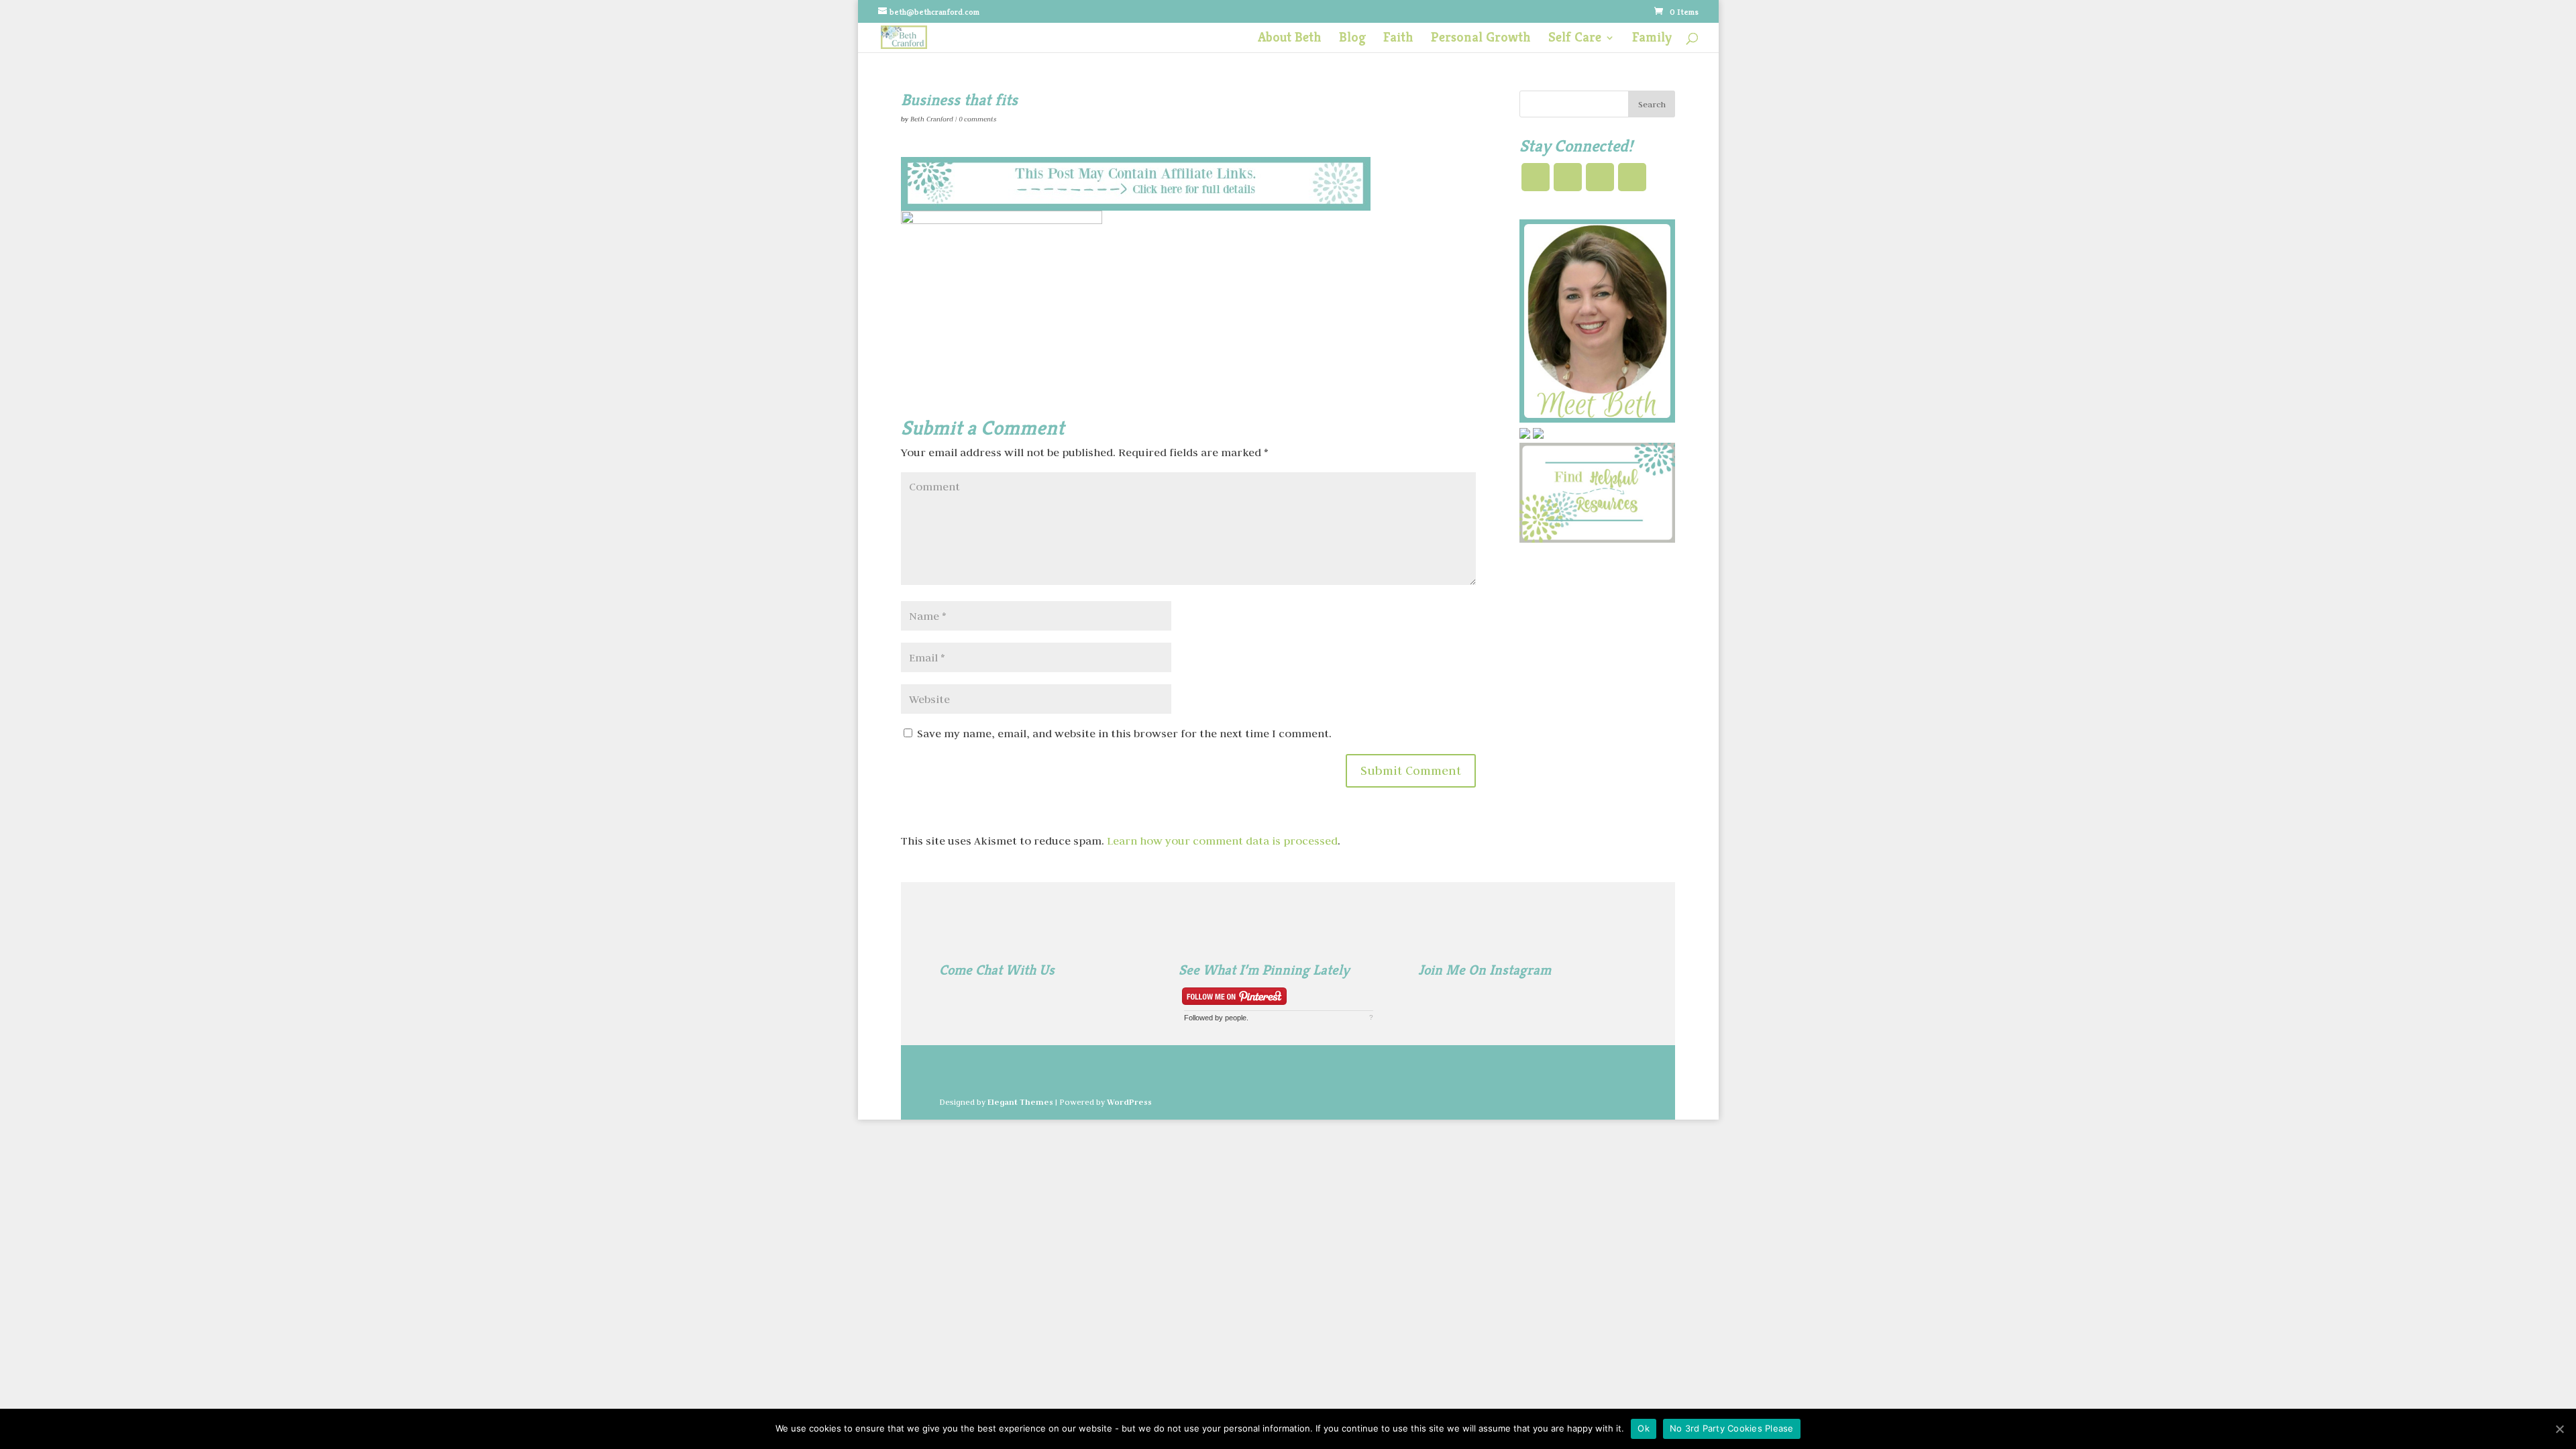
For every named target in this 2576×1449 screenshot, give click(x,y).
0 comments (977, 119)
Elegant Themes (1020, 1102)
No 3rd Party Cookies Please (1732, 1428)
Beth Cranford (932, 119)
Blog (1352, 39)
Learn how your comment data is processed (1222, 841)
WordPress (1129, 1102)
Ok (1644, 1428)
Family (1652, 39)
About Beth (1290, 39)
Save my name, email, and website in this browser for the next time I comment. (1124, 733)
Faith (1398, 39)
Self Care (1575, 39)
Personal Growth (1481, 39)
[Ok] (2559, 1429)
